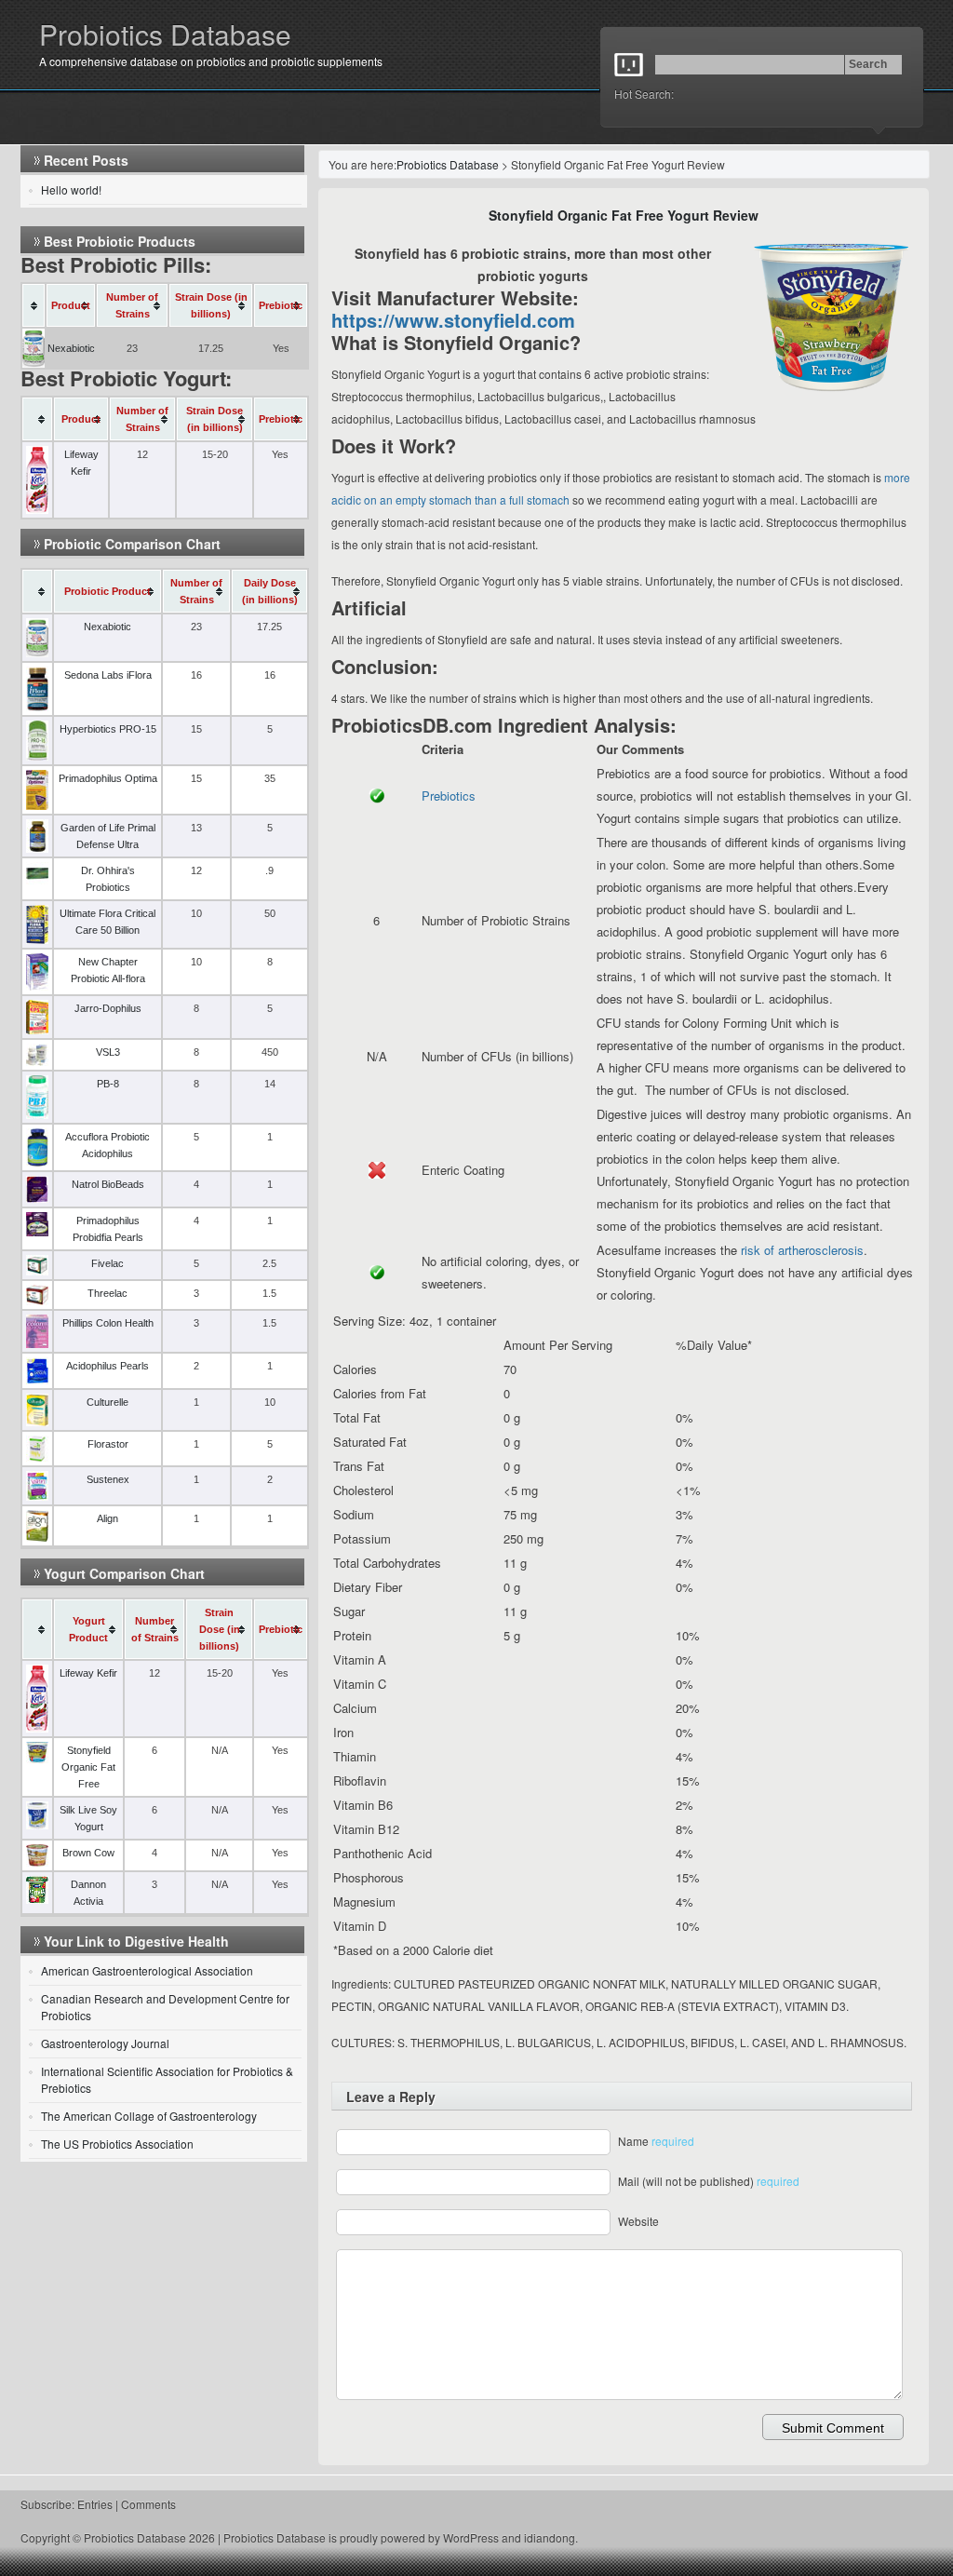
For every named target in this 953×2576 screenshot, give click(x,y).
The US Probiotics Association (117, 2144)
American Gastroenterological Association (147, 1970)
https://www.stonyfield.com (453, 320)
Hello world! (71, 189)
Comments (148, 2504)
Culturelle (107, 1402)
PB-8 (108, 1084)
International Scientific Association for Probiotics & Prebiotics (167, 2079)
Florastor (108, 1444)
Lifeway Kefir (88, 1673)
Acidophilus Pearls (107, 1366)
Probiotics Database (165, 34)
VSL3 (108, 1052)
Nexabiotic (71, 348)
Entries (95, 2504)
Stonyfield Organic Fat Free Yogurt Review (624, 215)
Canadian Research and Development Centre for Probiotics (165, 2007)
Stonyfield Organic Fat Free (88, 1767)
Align (107, 1518)
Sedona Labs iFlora (108, 675)
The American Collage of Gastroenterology (149, 2116)
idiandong (550, 2537)
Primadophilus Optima (108, 778)
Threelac (107, 1293)
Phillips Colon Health (108, 1323)
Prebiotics (449, 796)
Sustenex (108, 1479)
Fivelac (107, 1263)
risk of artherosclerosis (802, 1250)
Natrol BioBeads (108, 1184)
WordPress (471, 2537)
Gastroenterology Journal (105, 2043)
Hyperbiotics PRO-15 (108, 729)
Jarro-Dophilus (108, 1008)
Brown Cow (88, 1853)
